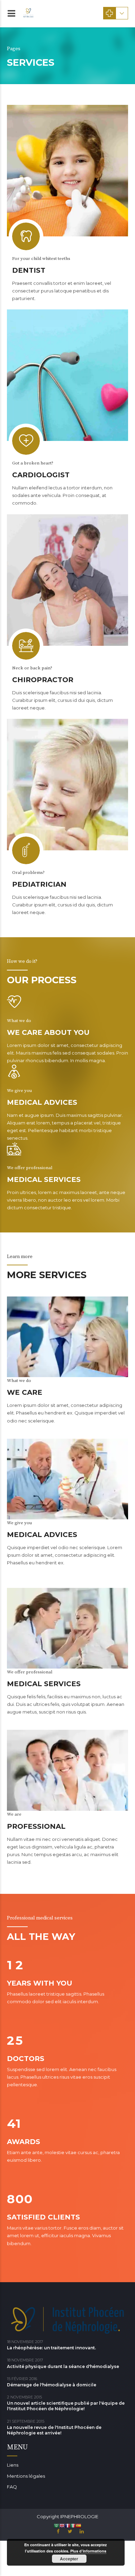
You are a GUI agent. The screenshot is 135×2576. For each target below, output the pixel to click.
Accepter (69, 2559)
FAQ (12, 2487)
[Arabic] (56, 2525)
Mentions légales (26, 2476)
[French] (67, 2525)
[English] (62, 2525)
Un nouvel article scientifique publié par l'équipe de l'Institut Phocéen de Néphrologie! (66, 2406)
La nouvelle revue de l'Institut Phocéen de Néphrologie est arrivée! (54, 2430)
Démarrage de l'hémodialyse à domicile (52, 2385)
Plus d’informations (88, 2551)
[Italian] (73, 2525)
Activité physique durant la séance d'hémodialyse (63, 2366)
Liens (13, 2465)
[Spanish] (79, 2525)
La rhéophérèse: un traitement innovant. (51, 2348)
